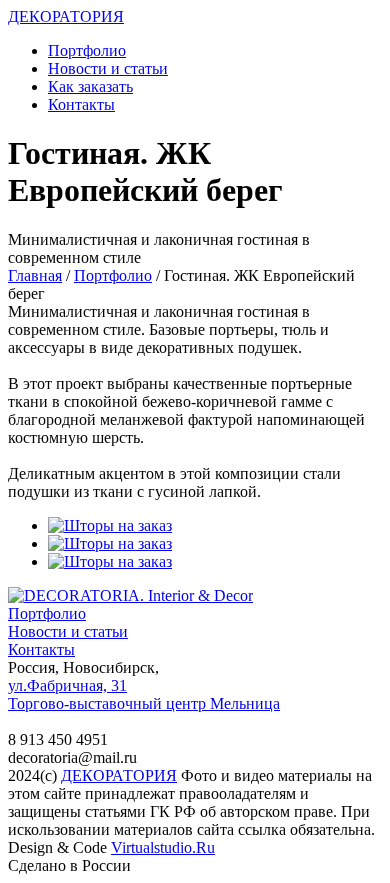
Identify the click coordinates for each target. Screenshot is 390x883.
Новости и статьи (108, 68)
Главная (35, 275)
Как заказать (90, 86)
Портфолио (87, 50)
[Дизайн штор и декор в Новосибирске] (130, 595)
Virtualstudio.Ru (163, 847)
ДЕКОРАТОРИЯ (66, 16)
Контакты (81, 104)
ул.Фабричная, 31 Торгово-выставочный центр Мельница (144, 694)
